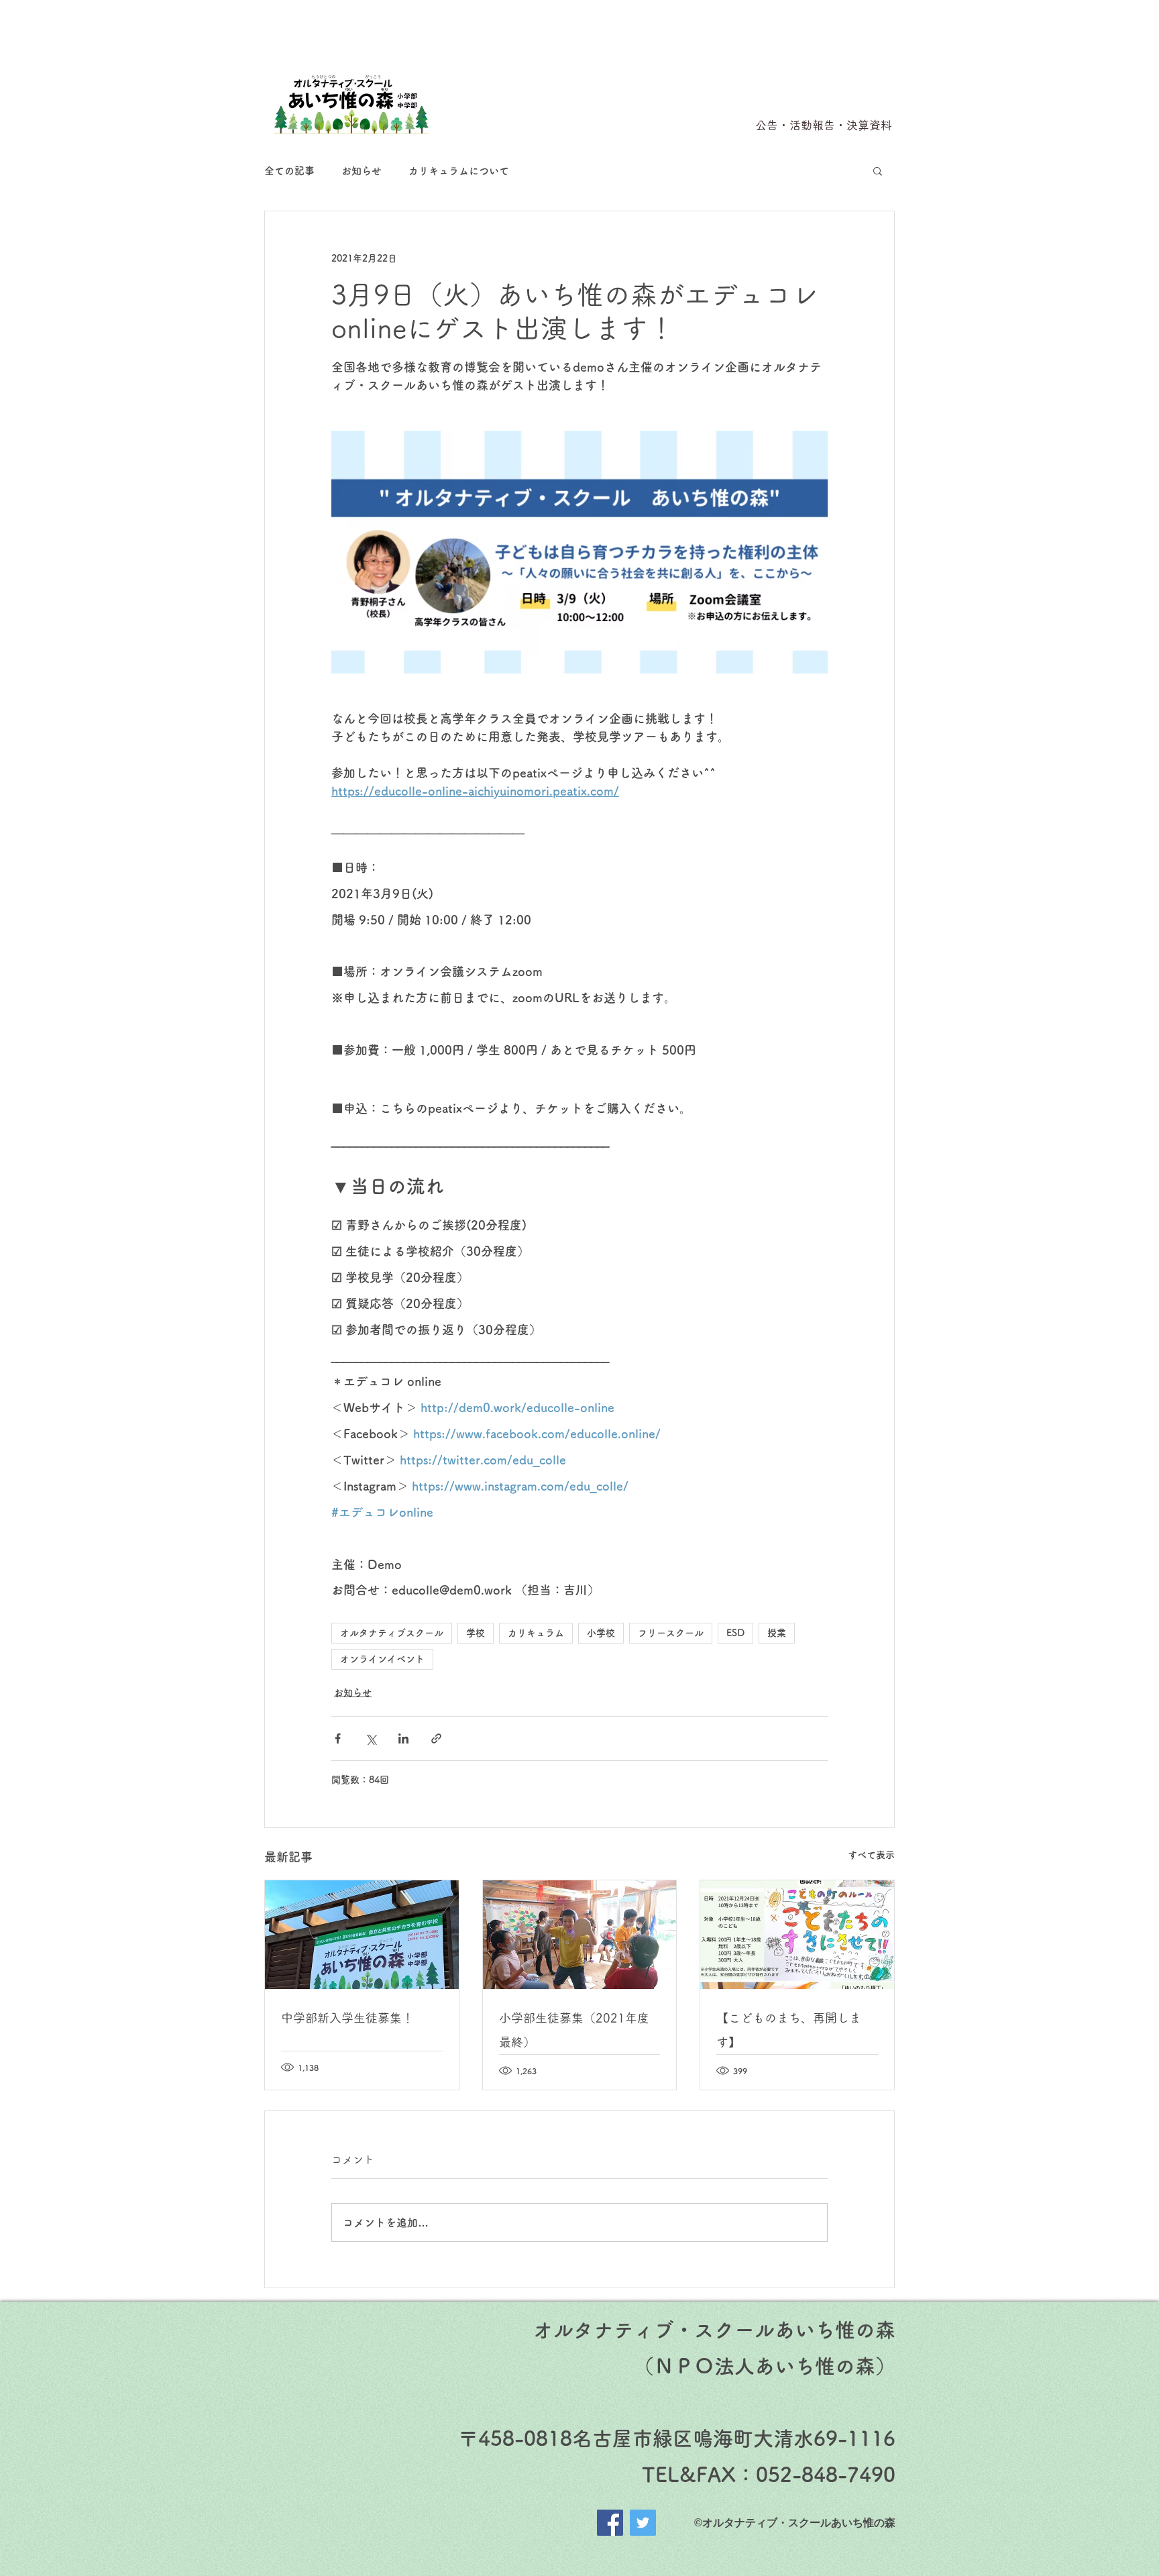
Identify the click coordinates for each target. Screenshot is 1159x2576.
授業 (777, 1633)
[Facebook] (610, 2523)
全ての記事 (289, 171)
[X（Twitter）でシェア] (371, 1738)
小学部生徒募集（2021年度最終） (574, 2030)
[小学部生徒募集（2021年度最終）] (580, 1935)
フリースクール (671, 1633)
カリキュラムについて (459, 171)
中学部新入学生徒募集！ (347, 2018)
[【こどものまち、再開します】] (797, 1935)
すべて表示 (871, 1855)
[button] (878, 170)
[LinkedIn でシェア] (403, 1738)
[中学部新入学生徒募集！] (362, 1935)
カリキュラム (536, 1633)
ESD (735, 1633)
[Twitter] (643, 2523)
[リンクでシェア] (436, 1738)
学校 (476, 1633)
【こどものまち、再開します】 (789, 2030)
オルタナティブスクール (392, 1633)
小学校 (601, 1633)
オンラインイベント (382, 1659)
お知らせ (362, 171)
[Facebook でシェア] (338, 1738)
